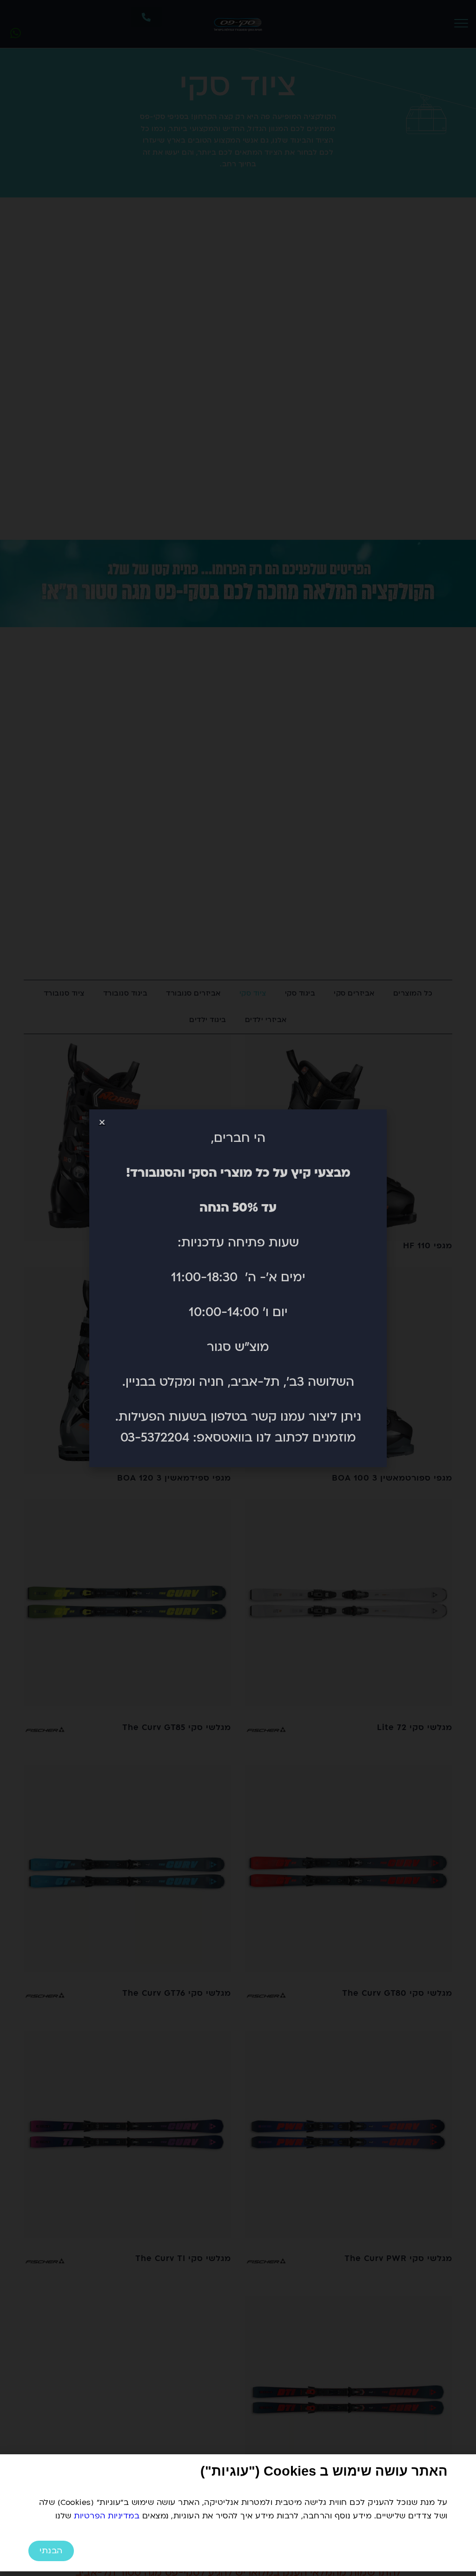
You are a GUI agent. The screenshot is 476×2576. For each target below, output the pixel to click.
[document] (238, 1288)
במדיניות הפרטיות (107, 2516)
